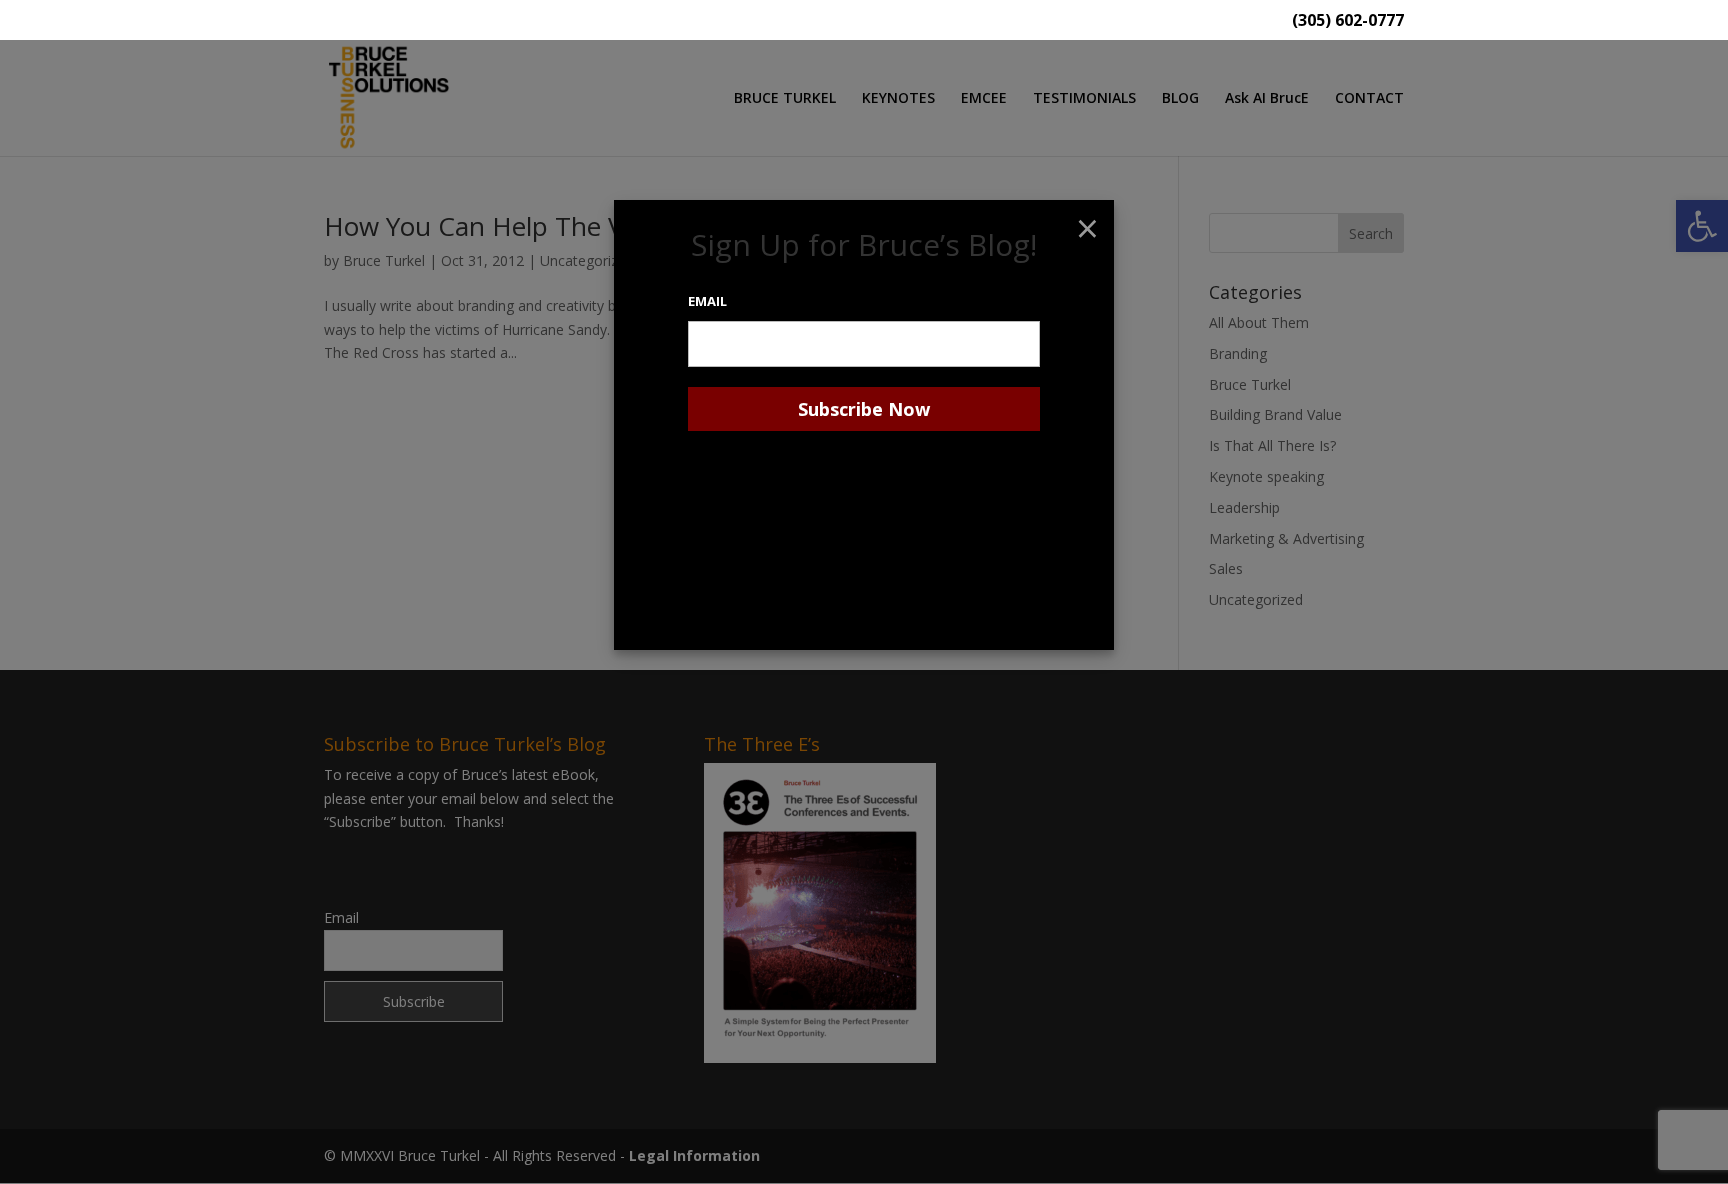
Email (707, 301)
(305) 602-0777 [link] (1348, 21)
